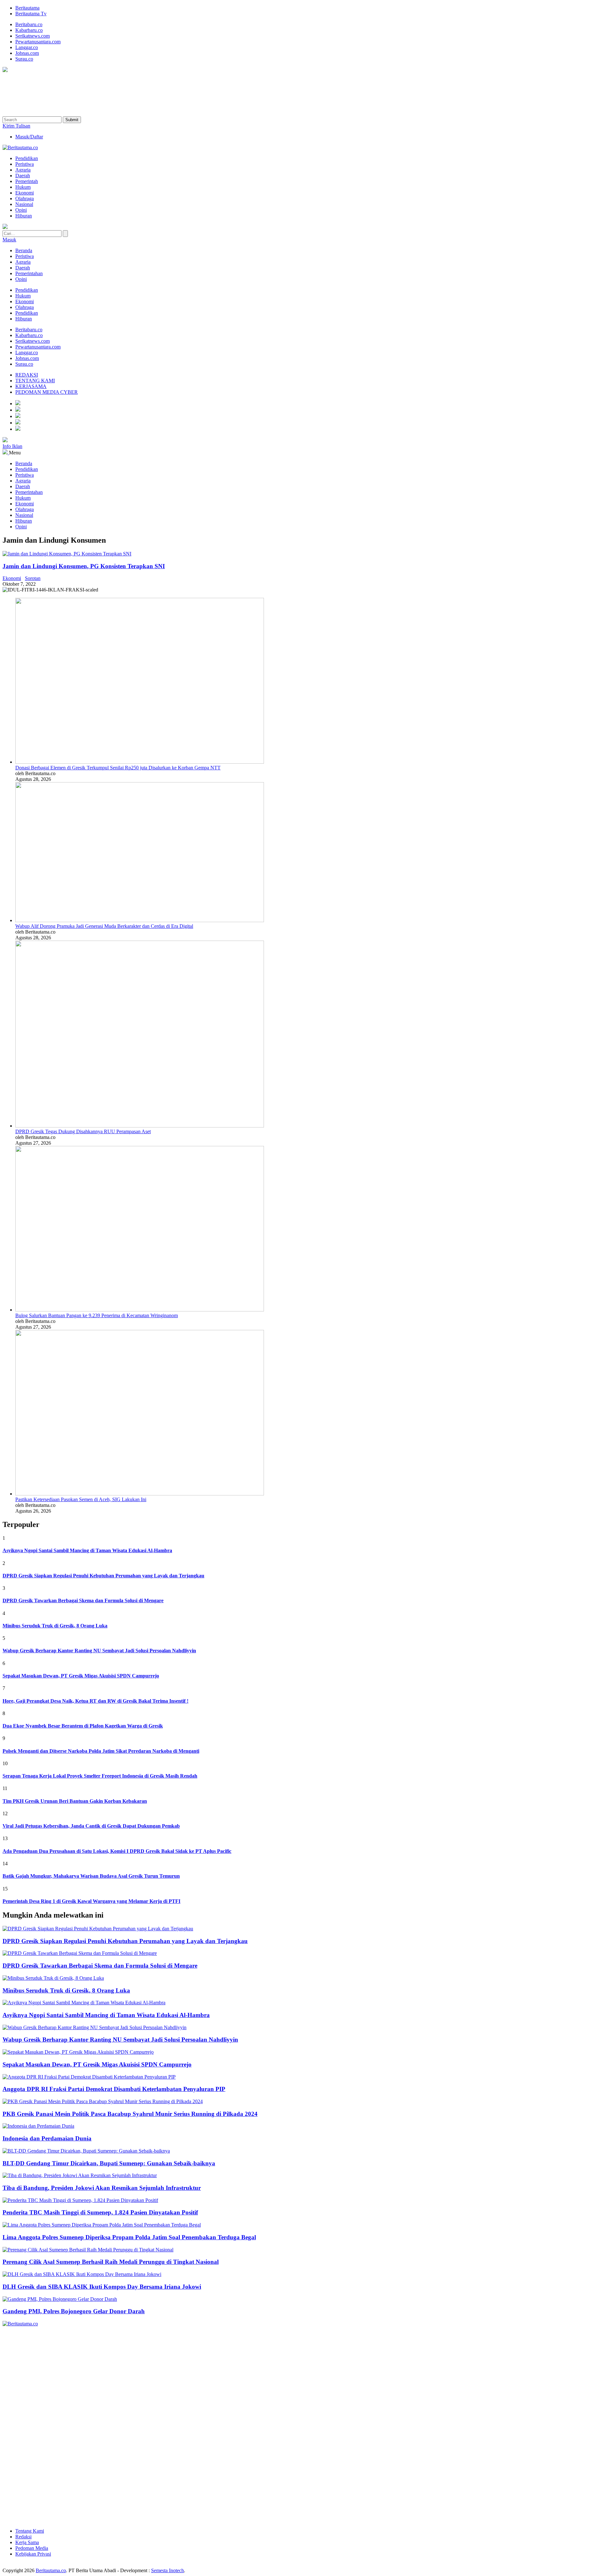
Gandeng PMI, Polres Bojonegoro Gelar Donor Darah (74, 2311)
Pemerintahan (29, 273)
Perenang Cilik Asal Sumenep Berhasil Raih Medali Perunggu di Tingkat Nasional (111, 2262)
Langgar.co (27, 47)
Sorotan (33, 578)
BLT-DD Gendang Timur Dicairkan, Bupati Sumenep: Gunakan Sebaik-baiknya (109, 2163)
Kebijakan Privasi (33, 2554)
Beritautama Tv (31, 14)
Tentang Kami (30, 2531)
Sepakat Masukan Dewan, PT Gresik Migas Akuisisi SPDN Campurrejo (97, 2064)
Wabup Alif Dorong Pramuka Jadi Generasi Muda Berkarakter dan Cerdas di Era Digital (104, 926)
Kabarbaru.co (29, 30)
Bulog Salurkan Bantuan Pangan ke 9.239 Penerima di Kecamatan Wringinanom (97, 1315)
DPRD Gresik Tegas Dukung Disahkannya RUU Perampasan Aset (83, 1131)
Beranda (24, 250)
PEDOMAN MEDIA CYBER (47, 392)
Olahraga (25, 307)
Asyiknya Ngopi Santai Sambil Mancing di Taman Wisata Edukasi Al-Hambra (106, 2015)
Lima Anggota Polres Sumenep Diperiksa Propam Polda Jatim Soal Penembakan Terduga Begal (129, 2237)
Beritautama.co (51, 2570)
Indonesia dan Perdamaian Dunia (47, 2138)
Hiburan (24, 319)
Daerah (23, 268)
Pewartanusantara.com (38, 42)
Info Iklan (12, 446)
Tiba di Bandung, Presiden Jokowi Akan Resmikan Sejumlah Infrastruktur (102, 2188)
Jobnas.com (27, 53)
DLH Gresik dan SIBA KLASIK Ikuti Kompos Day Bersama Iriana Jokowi (102, 2287)
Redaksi (23, 2537)
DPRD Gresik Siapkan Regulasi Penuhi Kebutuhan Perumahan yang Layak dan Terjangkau (125, 1941)
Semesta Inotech (168, 2570)
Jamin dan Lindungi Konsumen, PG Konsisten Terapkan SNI (84, 566)
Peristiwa (25, 256)
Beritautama (27, 8)
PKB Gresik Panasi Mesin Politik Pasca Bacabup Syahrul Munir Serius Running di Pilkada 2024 (130, 2114)
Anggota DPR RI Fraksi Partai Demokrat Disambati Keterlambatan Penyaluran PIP (114, 2089)
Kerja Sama (27, 2542)
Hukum (23, 296)
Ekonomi (25, 301)
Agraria (23, 262)
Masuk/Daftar (29, 137)
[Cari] (65, 234)
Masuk (9, 240)
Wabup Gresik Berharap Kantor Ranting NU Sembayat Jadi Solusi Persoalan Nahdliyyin (120, 2040)
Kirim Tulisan (16, 126)
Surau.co (24, 59)
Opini (21, 279)
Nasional (24, 515)
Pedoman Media (32, 2548)
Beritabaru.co (29, 24)
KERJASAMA (31, 386)
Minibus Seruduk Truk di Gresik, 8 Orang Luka (66, 1990)
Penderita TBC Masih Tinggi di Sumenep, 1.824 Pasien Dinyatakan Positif (100, 2212)
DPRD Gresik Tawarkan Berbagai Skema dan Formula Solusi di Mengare (100, 1966)
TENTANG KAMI (35, 381)
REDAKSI (27, 375)
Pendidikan (27, 290)
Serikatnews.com (33, 36)
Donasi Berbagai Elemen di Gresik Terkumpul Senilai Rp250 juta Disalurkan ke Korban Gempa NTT (118, 768)
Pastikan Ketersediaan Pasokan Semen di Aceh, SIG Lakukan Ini (81, 1499)
